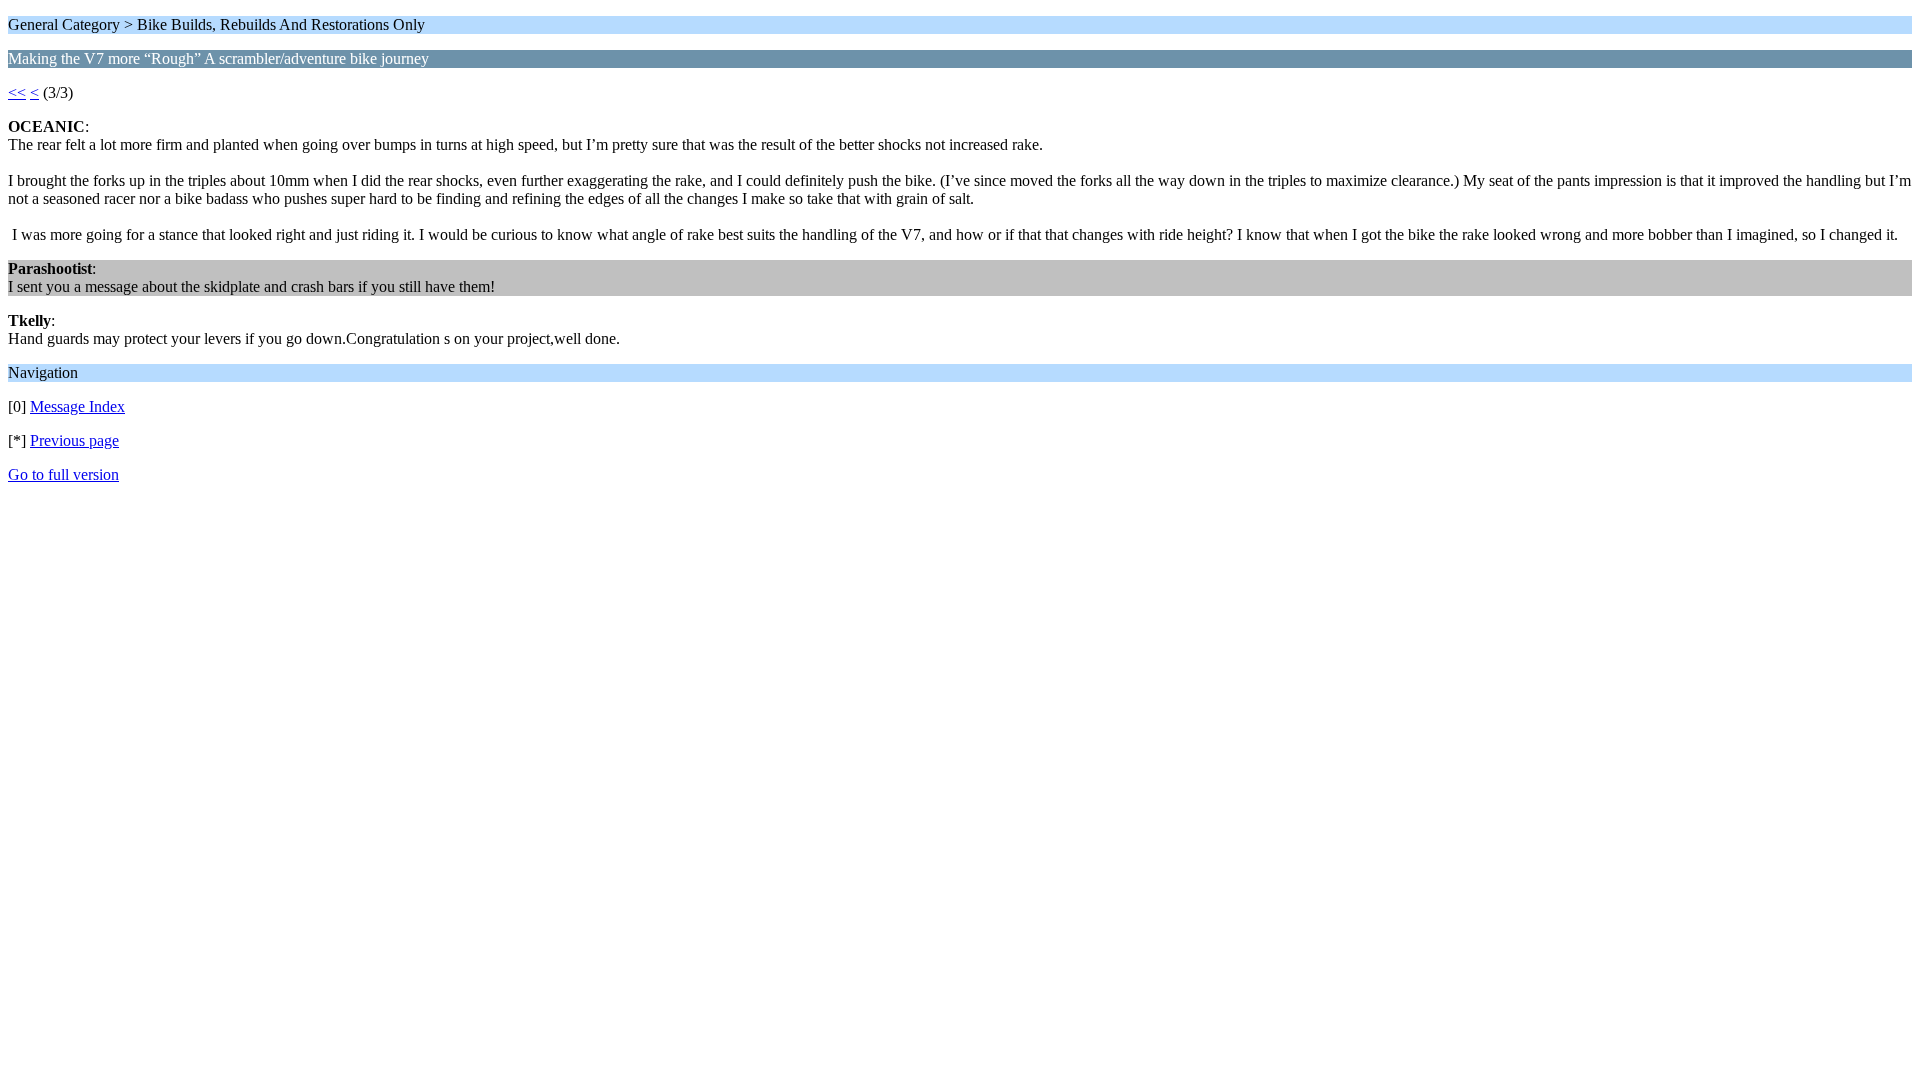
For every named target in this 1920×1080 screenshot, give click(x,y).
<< (17, 92)
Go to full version (63, 474)
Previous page (74, 440)
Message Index (77, 406)
